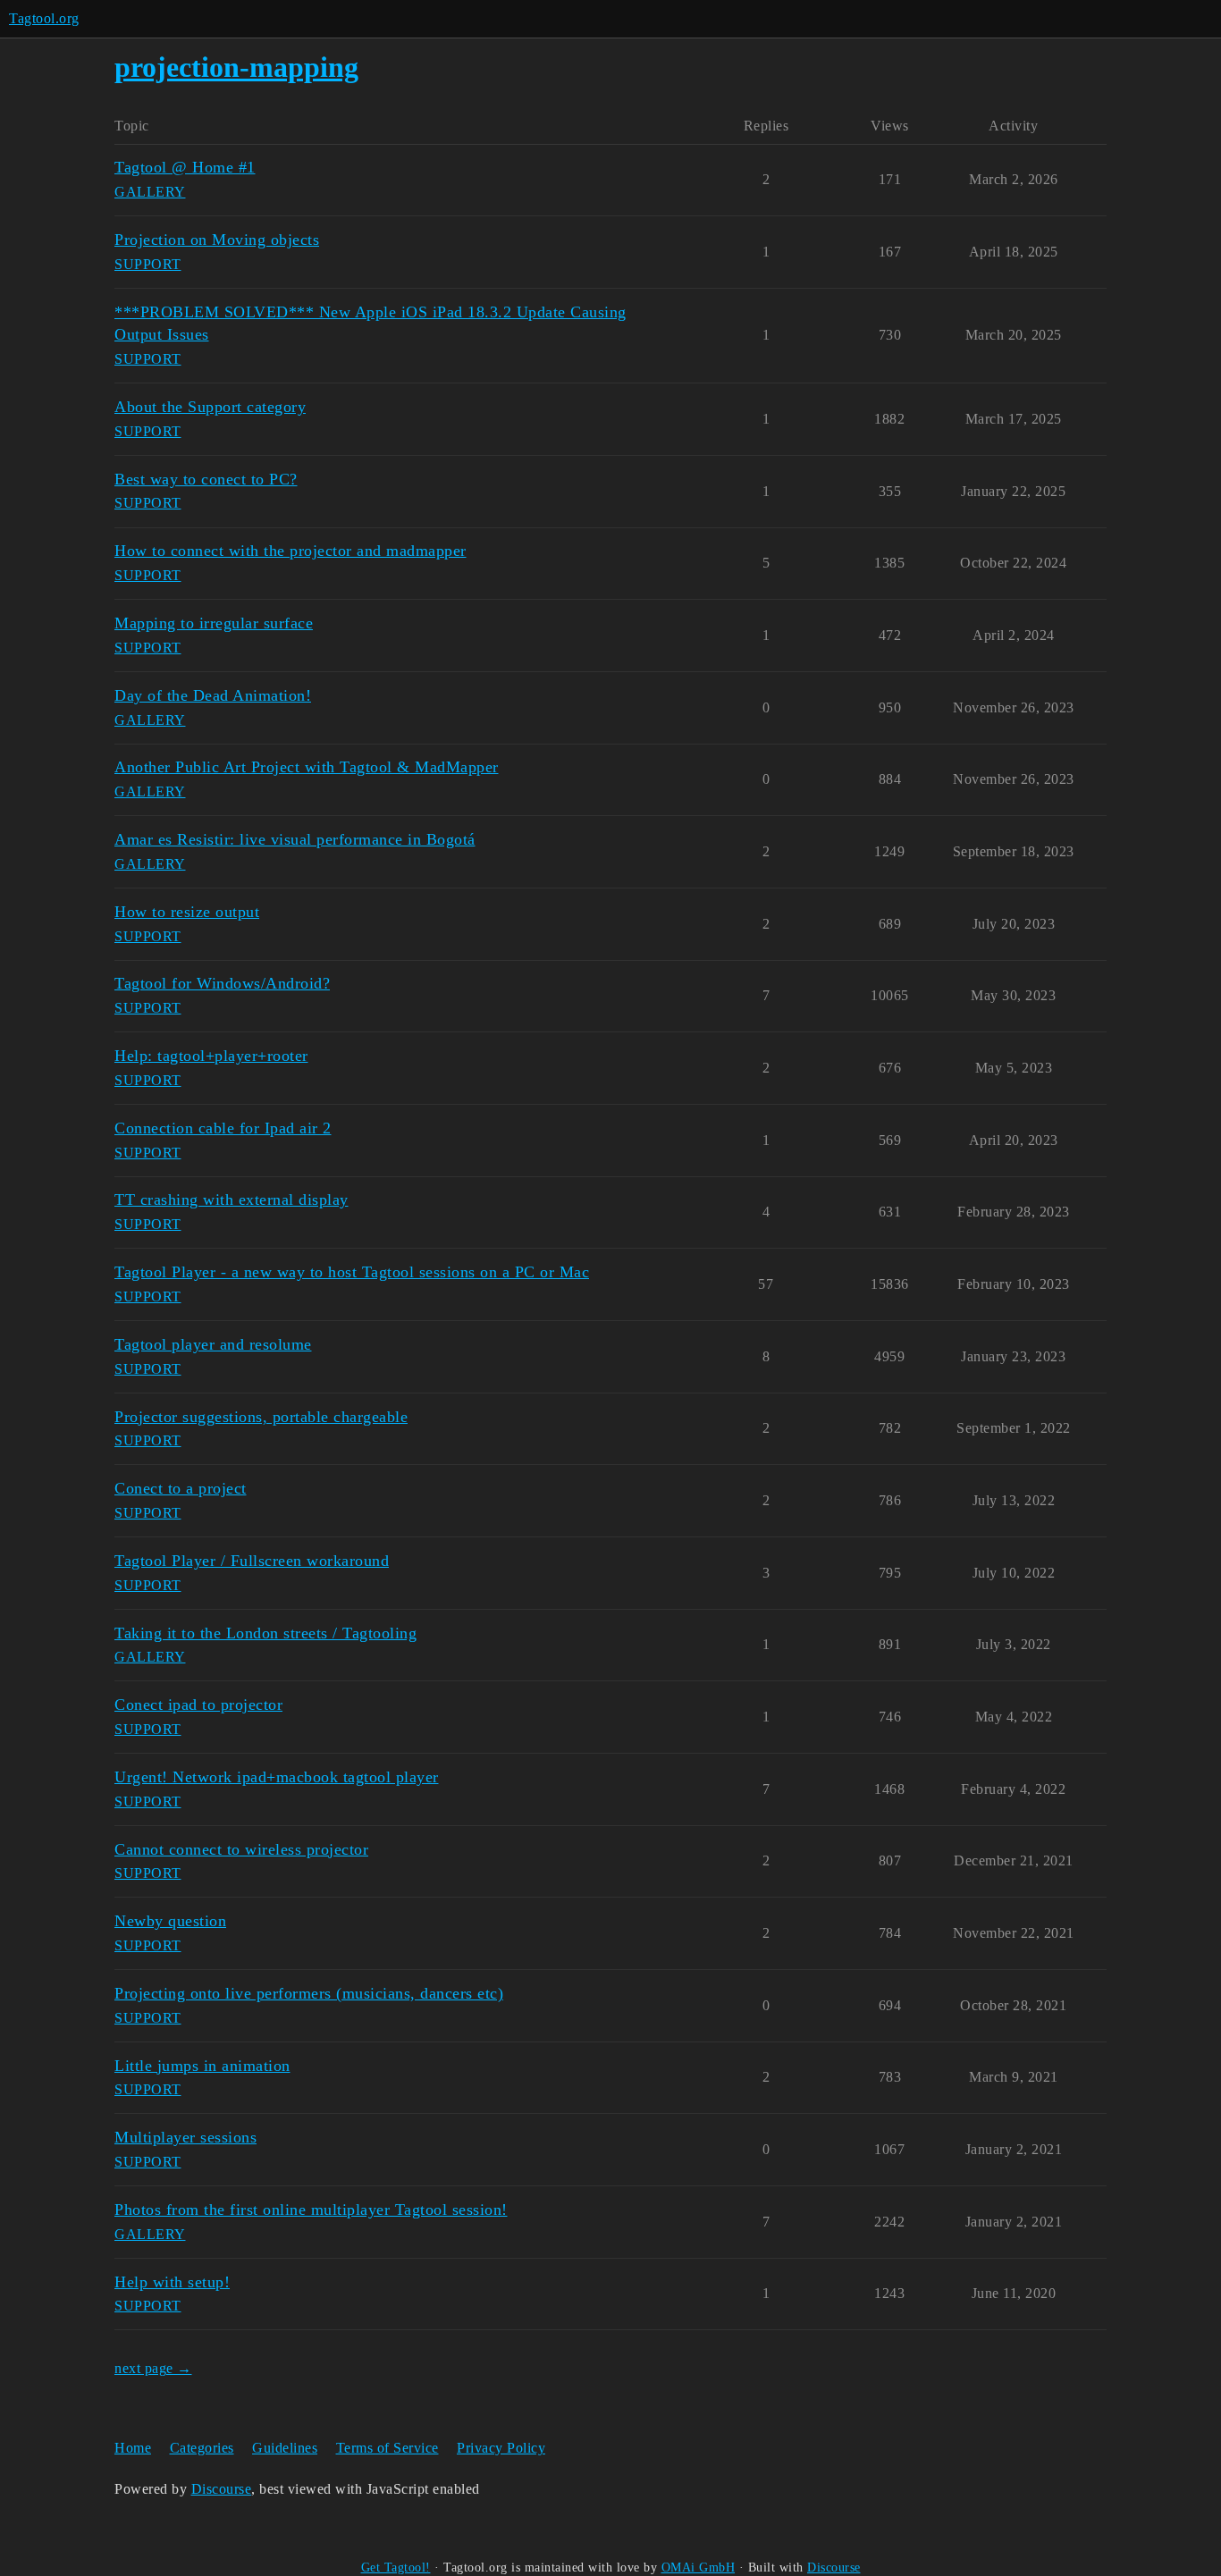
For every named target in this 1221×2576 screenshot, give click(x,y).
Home (133, 2448)
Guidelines (285, 2448)
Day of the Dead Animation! (213, 695)
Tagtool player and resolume (213, 1344)
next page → (153, 2368)
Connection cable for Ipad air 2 (223, 1128)
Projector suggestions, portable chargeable (261, 1417)
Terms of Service (387, 2448)
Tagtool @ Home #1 (185, 167)
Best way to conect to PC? (206, 479)
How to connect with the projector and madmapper (291, 551)
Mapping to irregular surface (214, 623)
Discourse (222, 2489)
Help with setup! (172, 2282)
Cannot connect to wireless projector (241, 1849)
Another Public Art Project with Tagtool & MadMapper (307, 767)
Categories (202, 2448)
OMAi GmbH (699, 2568)
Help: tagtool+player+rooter (211, 1056)
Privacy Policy (501, 2448)
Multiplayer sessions (185, 2137)
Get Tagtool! (396, 2568)
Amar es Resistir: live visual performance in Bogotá (295, 839)
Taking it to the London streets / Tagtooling (265, 1633)
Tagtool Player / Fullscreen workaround (252, 1561)
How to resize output (187, 912)
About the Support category (210, 407)
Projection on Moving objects (217, 240)
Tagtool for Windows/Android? (222, 983)
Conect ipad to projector (198, 1705)
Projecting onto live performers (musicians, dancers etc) (309, 1993)
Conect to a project (181, 1488)
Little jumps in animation (202, 2066)
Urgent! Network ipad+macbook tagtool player (277, 1777)
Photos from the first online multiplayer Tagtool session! (311, 2210)
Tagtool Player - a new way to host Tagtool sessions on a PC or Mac (352, 1272)
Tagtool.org (44, 18)
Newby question (170, 1921)
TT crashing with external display (232, 1200)
